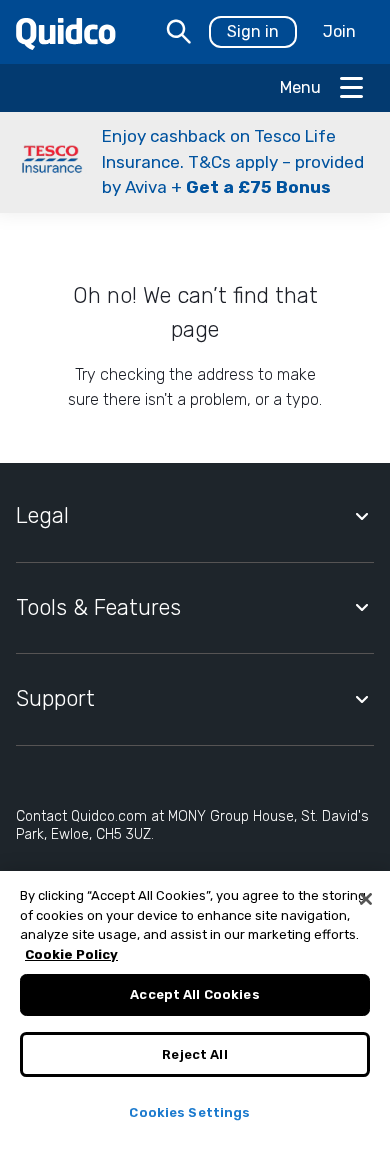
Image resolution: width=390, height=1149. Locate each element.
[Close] (366, 899)
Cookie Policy (71, 954)
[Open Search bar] (179, 32)
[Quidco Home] (66, 32)
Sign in (253, 31)
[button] (195, 162)
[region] (195, 1010)
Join (339, 31)
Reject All (194, 1054)
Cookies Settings (189, 1112)
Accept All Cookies (194, 994)
